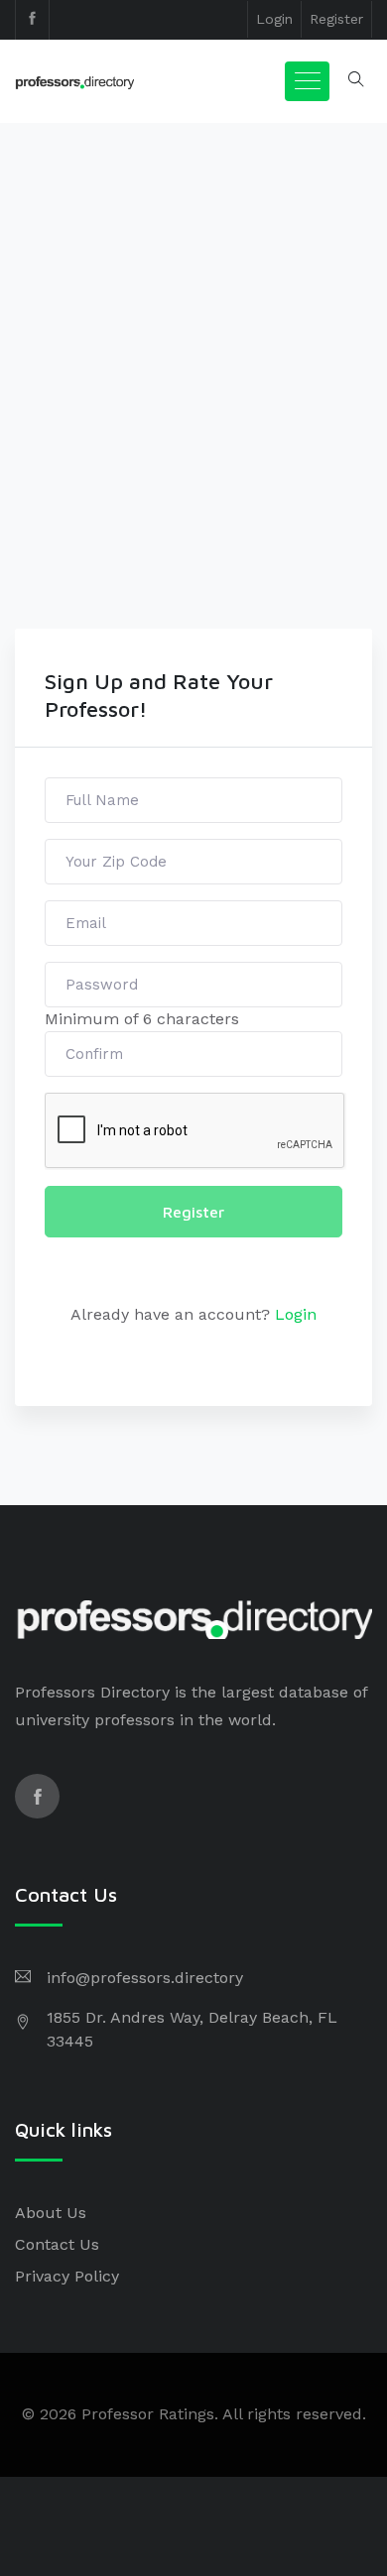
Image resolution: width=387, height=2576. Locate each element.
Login (274, 19)
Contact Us (57, 2244)
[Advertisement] (193, 425)
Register (336, 19)
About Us (51, 2213)
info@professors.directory (145, 1978)
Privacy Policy (67, 2276)
